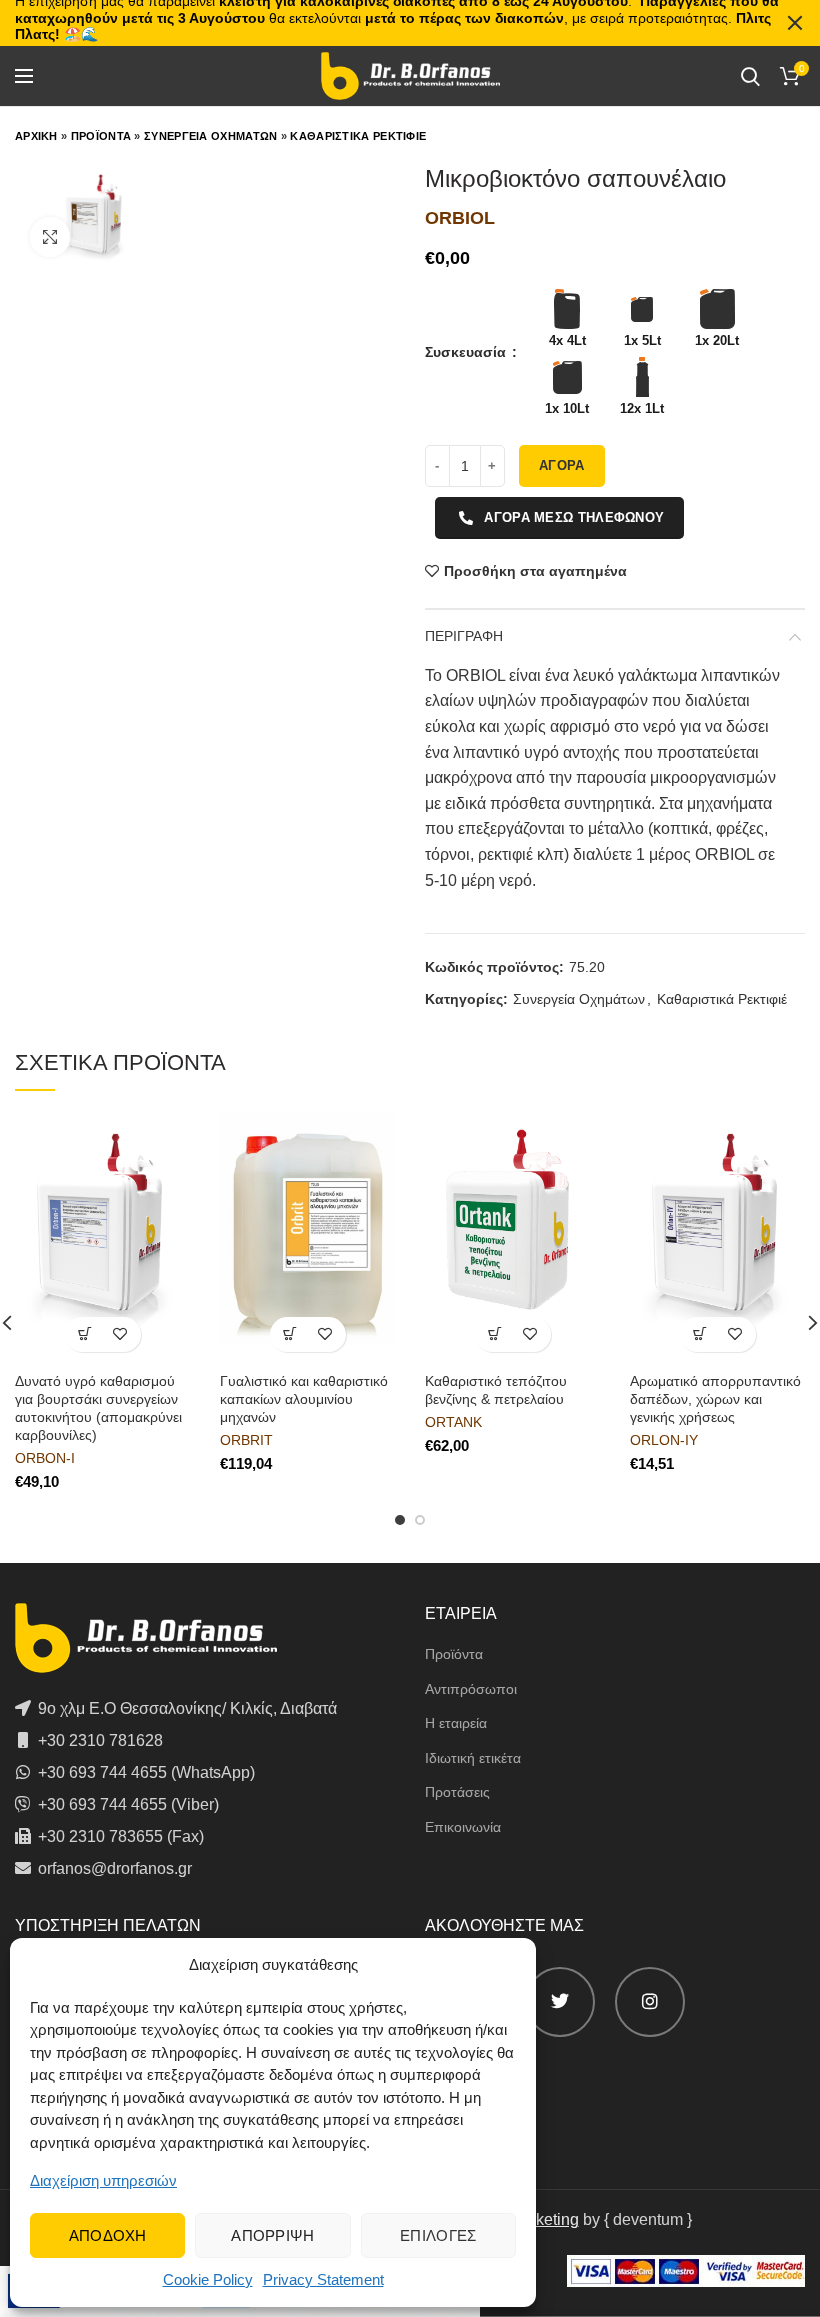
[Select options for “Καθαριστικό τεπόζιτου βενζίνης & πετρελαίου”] (495, 1334)
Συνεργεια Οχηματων (210, 136)
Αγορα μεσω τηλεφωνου (574, 517)
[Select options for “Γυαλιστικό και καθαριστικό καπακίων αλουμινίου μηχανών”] (290, 1334)
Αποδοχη (108, 2235)
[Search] (750, 76)
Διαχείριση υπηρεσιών (103, 2180)
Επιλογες (438, 2235)
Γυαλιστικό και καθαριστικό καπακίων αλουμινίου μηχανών (304, 1399)
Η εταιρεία (456, 1723)
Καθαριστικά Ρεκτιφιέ (722, 999)
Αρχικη (36, 136)
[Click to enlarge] (50, 237)
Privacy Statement (323, 2279)
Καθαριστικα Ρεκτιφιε (358, 136)
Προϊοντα (101, 136)
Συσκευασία (467, 352)
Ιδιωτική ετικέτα (473, 1758)
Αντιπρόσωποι (471, 1689)
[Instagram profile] (650, 2002)
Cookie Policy (208, 2279)
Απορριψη (272, 2235)
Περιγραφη (464, 636)
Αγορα (562, 465)
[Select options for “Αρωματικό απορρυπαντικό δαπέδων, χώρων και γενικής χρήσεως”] (700, 1334)
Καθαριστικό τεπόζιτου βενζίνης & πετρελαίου (496, 1390)
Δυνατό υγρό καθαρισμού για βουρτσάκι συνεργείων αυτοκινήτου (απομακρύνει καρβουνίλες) (98, 1408)
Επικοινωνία (463, 1827)
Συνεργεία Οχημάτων (579, 999)
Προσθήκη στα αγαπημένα (535, 571)
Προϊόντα (454, 1654)
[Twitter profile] (560, 2002)
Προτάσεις (457, 1792)
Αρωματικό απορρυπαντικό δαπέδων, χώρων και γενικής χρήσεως (715, 1399)
